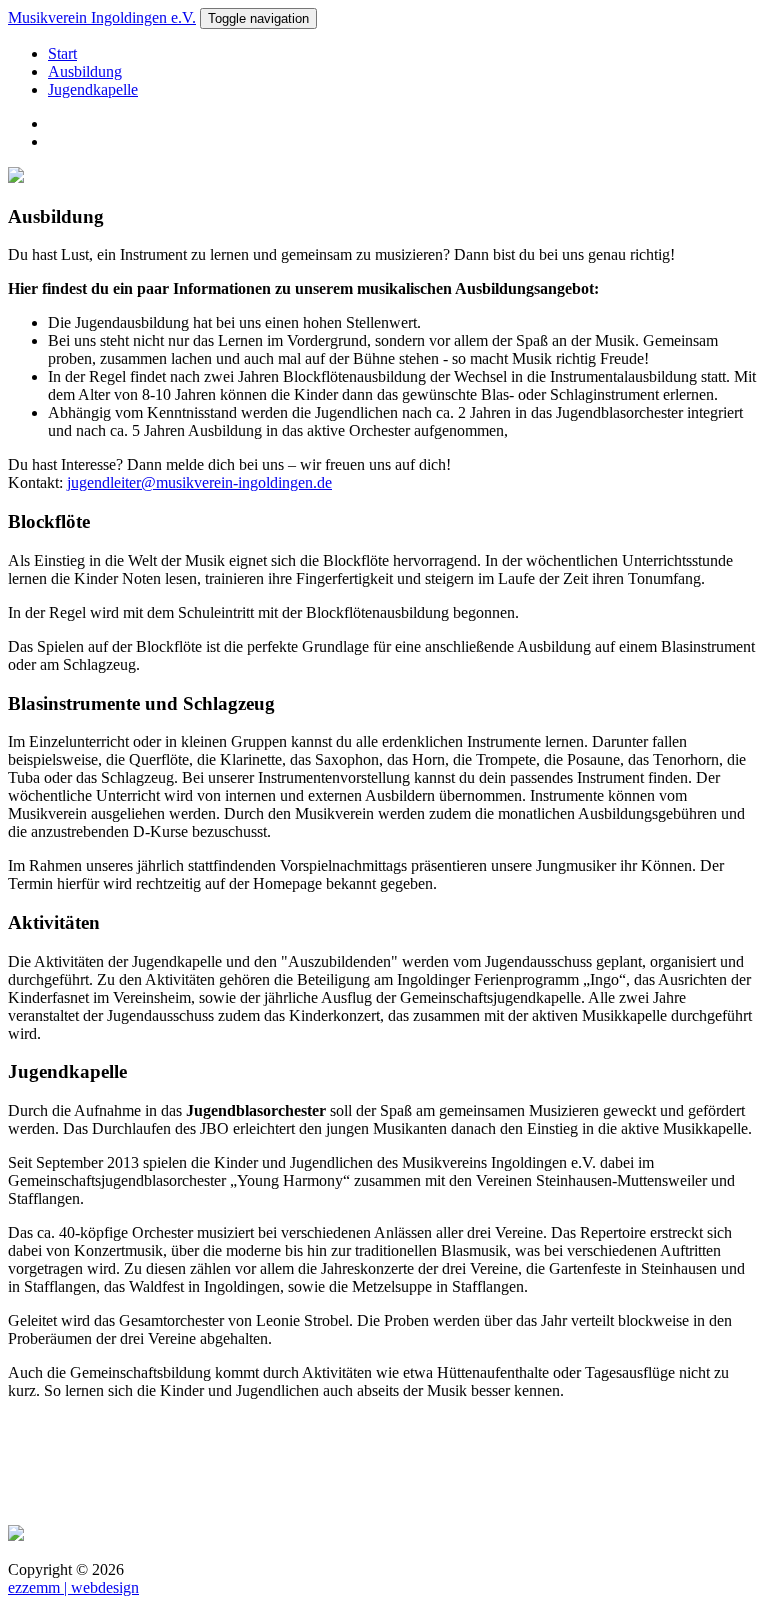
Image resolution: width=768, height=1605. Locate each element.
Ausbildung (85, 71)
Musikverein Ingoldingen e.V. (102, 17)
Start (62, 53)
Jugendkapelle (93, 89)
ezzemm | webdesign (73, 1587)
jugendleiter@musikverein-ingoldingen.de (199, 482)
